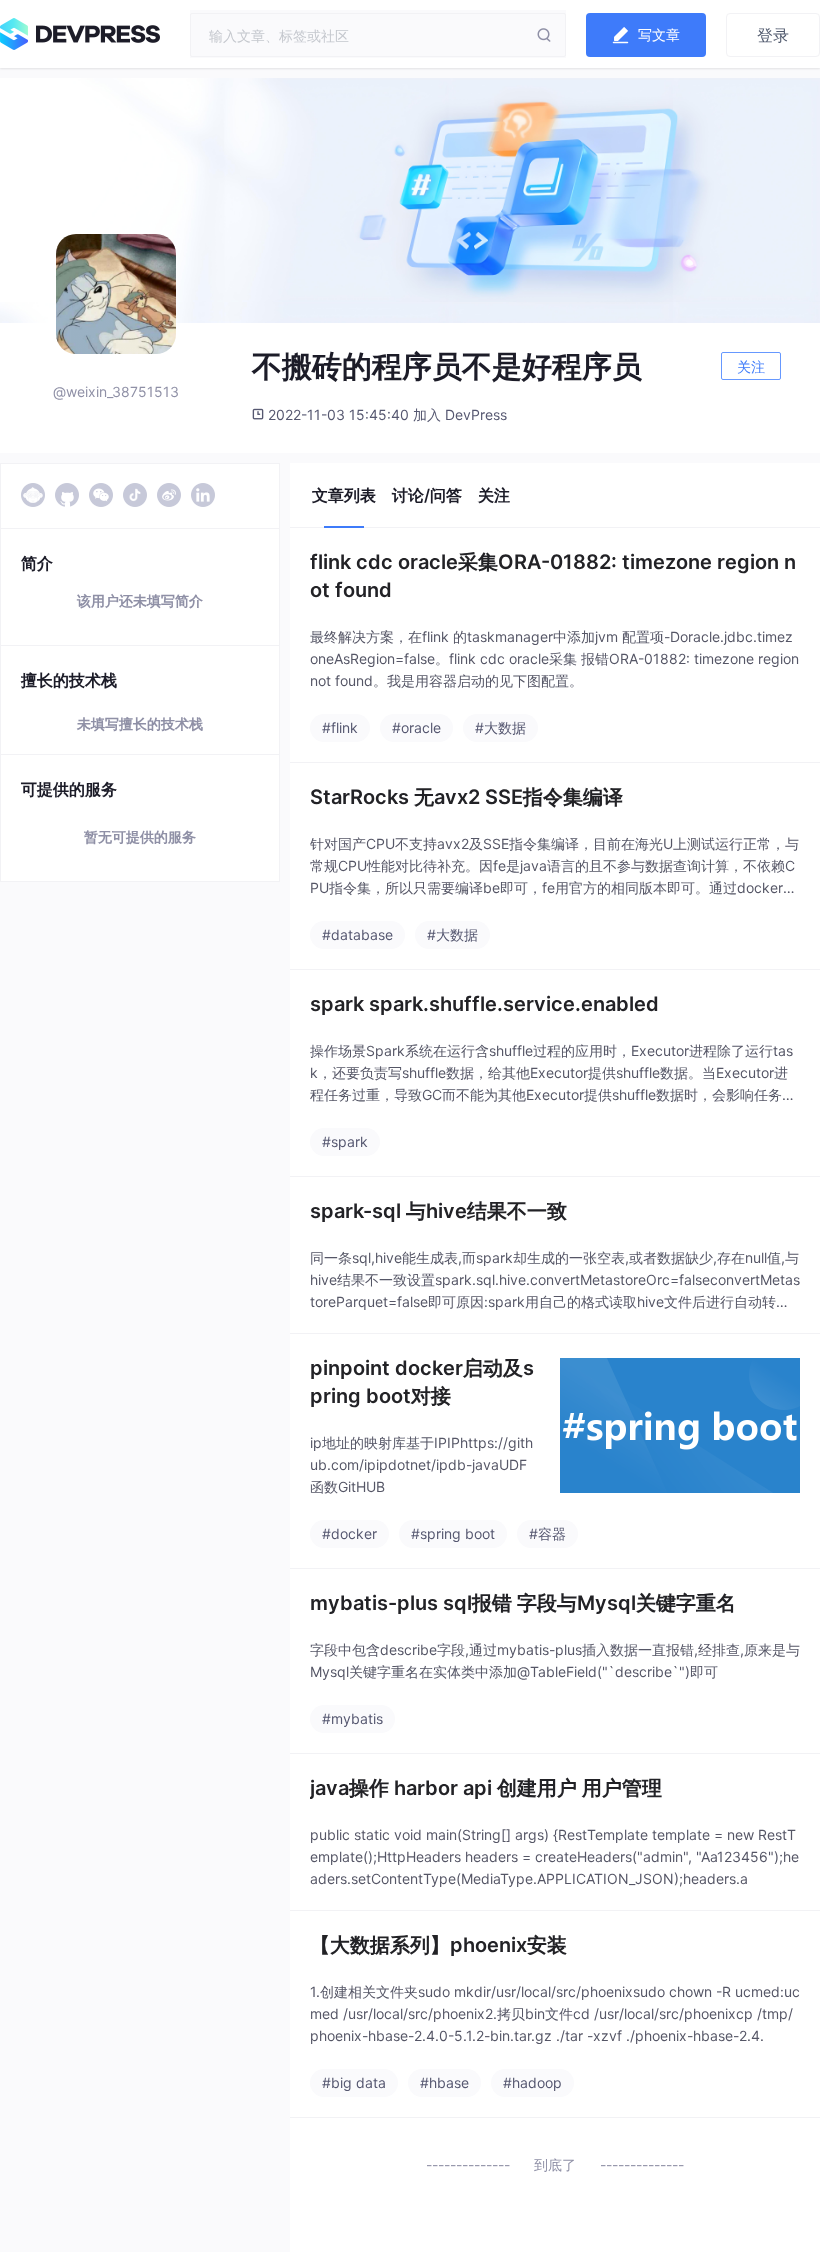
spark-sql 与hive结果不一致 (438, 1211)
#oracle (416, 727)
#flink (340, 727)
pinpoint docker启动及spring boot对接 (422, 1382)
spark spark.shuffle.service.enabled (484, 1004)
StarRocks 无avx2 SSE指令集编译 (466, 797)
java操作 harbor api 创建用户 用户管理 (486, 1788)
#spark (345, 1141)
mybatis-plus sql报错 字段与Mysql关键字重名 (523, 1603)
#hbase (444, 2082)
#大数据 (500, 727)
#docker (349, 1533)
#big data (354, 2082)
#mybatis (352, 1718)
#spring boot (453, 1533)
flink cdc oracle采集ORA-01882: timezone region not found (553, 576)
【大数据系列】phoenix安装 (438, 1945)
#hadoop (532, 2082)
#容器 (547, 1533)
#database (357, 934)
